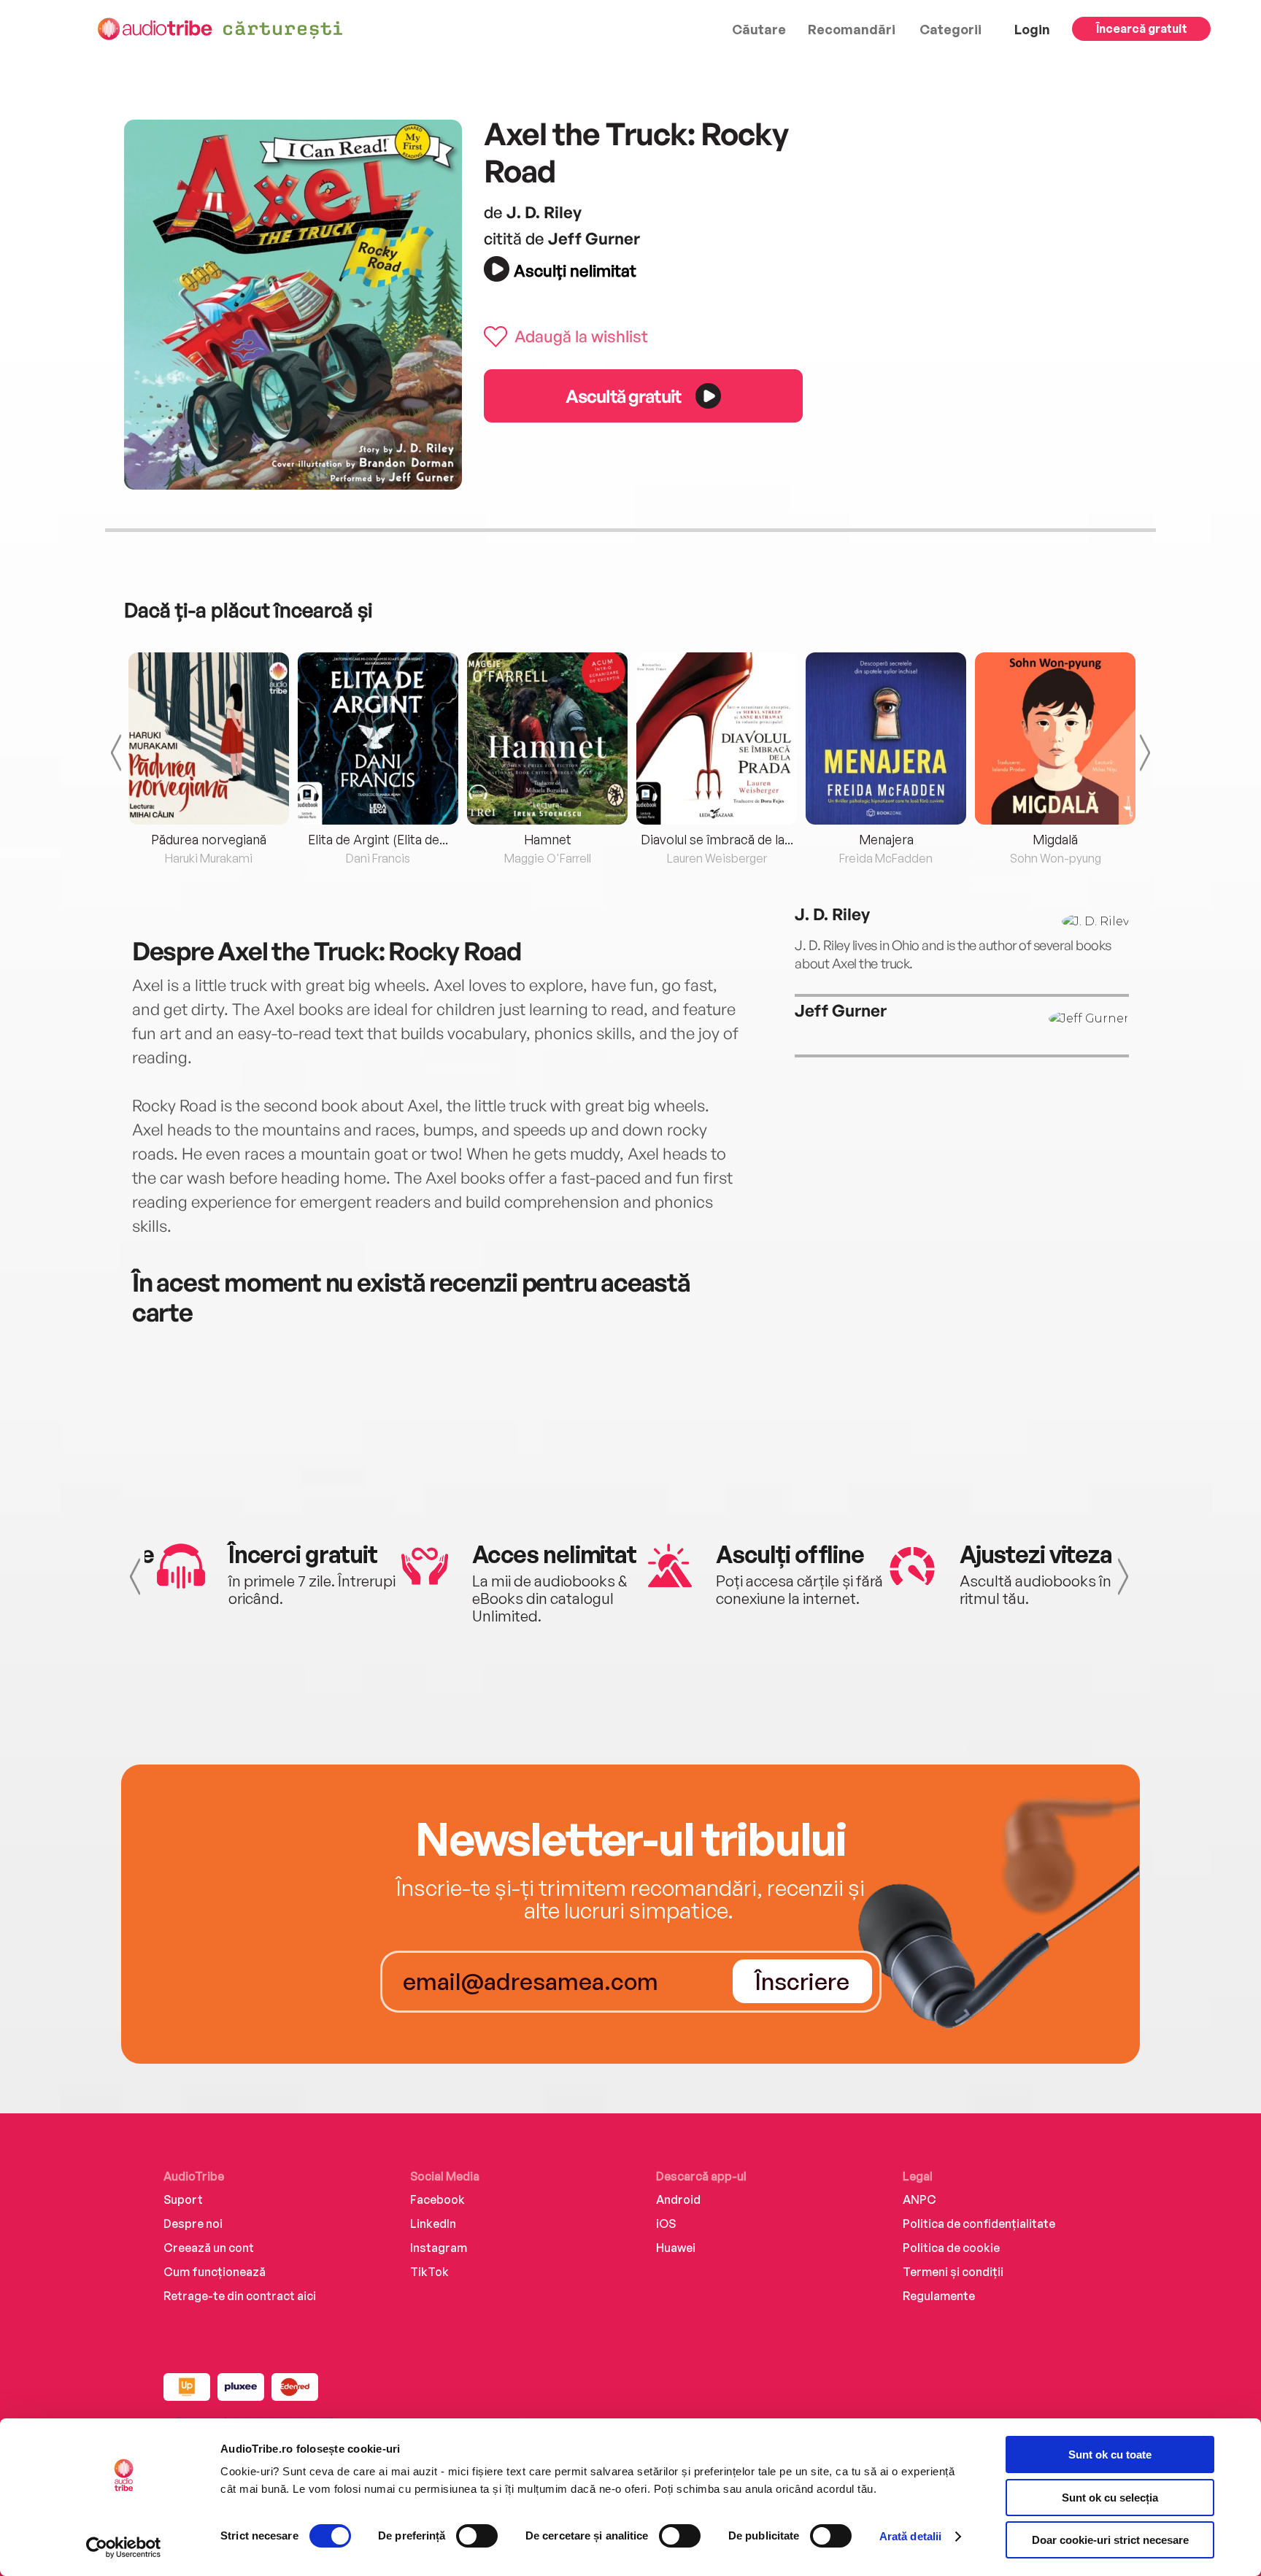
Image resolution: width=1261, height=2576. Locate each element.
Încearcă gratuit (1142, 28)
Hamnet (548, 839)
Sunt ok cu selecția (1110, 2498)
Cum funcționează (215, 2272)
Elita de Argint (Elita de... (378, 839)
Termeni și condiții (953, 2272)
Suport (183, 2199)
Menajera (886, 839)
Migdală (1055, 839)
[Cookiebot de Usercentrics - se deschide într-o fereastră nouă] (124, 2548)
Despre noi (193, 2224)
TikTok (429, 2272)
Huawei (676, 2248)
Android (678, 2199)
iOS (666, 2224)
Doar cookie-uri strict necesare (1110, 2540)
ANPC (919, 2199)
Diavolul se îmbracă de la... (717, 839)
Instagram (439, 2248)
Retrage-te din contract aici (240, 2296)
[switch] (477, 2536)
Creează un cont (209, 2248)
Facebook (437, 2199)
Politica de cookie (951, 2248)
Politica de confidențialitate (979, 2224)
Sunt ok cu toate (1110, 2454)
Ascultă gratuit (623, 396)
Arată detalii (910, 2536)
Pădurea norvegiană (209, 839)
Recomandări (852, 29)
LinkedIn (433, 2224)
